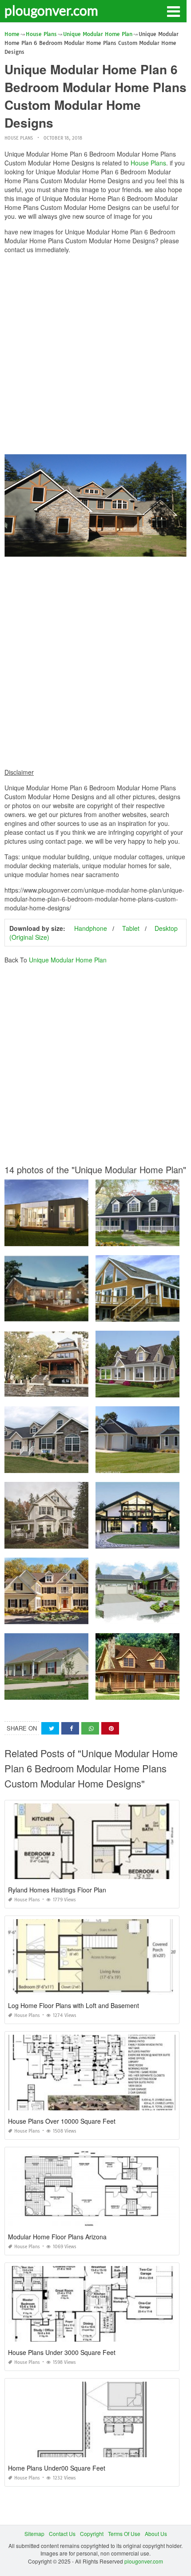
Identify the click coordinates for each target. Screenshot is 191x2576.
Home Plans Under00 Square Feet (57, 2468)
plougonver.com (51, 10)
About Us (156, 2534)
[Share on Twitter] (50, 1729)
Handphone (91, 928)
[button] (173, 11)
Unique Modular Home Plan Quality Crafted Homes (68, 1616)
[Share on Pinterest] (110, 1729)
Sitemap (34, 2534)
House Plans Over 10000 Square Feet (62, 2121)
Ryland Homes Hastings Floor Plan (57, 1890)
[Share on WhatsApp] (90, 1729)
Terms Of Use (124, 2534)
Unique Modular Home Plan (68, 960)
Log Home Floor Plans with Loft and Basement (74, 2005)
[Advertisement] (95, 356)
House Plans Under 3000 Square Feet (62, 2352)
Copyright (92, 2534)
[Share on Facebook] (70, 1729)
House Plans (19, 138)
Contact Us (62, 2534)
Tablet (131, 928)
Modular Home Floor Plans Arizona (57, 2237)
